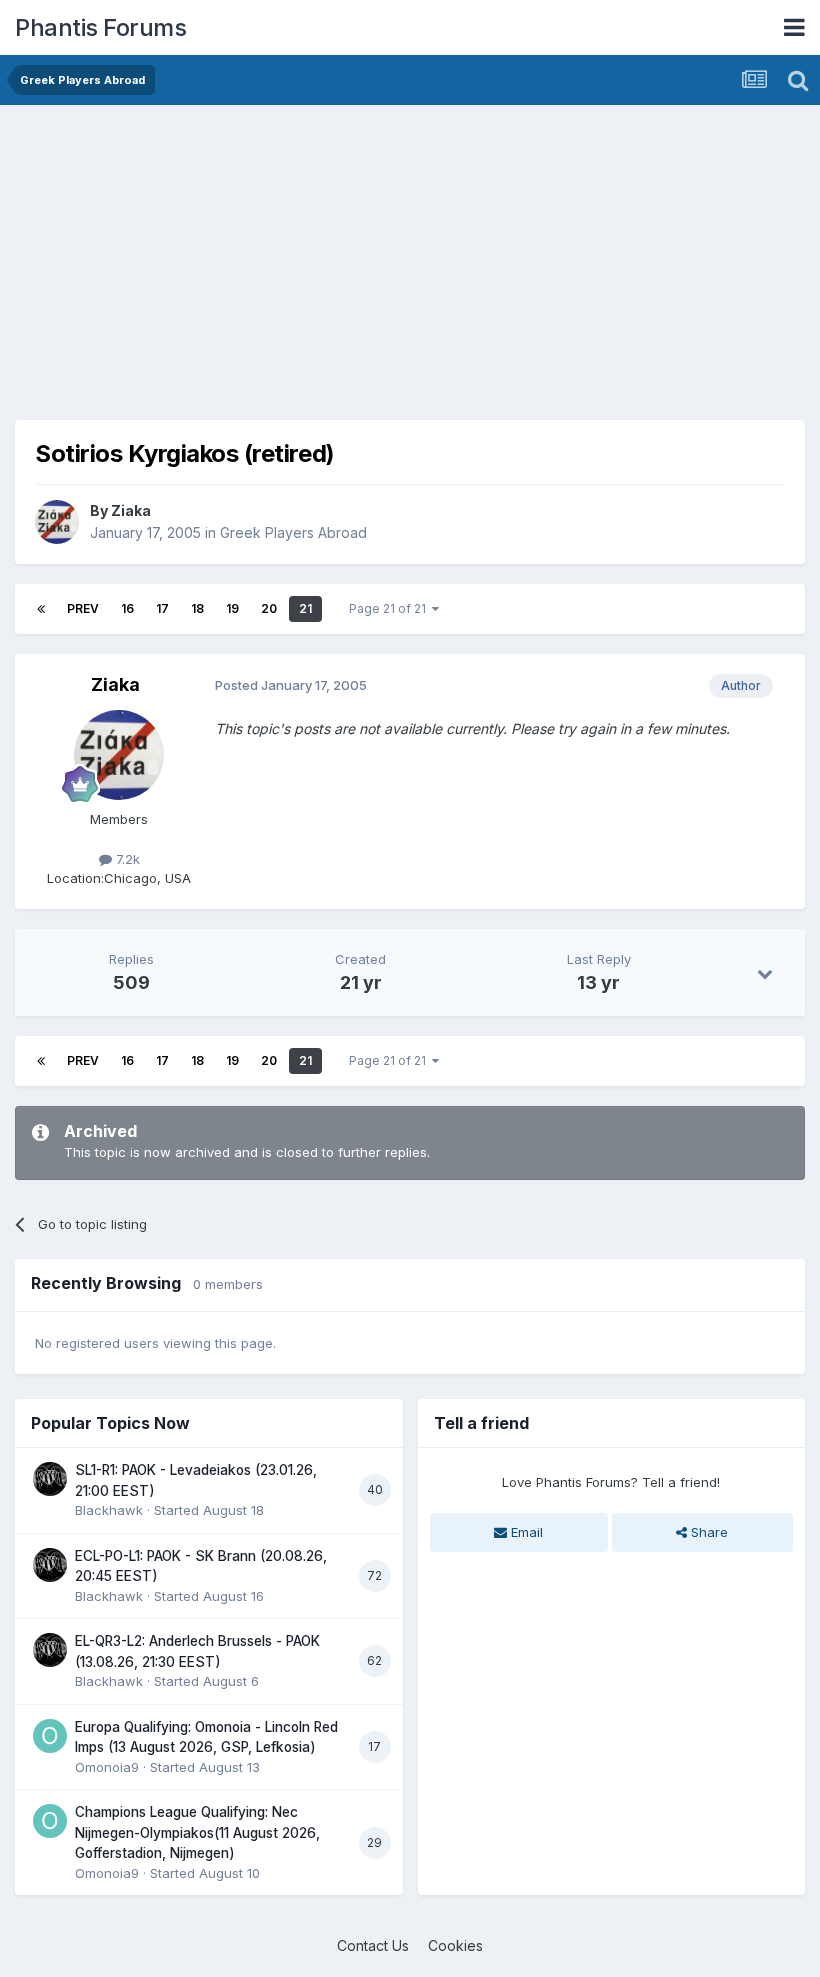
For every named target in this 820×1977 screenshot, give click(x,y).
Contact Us (373, 1945)
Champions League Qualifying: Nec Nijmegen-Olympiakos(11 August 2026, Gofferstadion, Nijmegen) (197, 1832)
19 (232, 608)
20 (269, 608)
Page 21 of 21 (390, 608)
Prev (83, 608)
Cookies (455, 1945)
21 (305, 608)
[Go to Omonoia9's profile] (50, 1736)
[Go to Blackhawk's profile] (50, 1479)
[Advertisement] (249, 260)
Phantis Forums (100, 27)
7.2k (126, 859)
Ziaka (131, 510)
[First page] (41, 609)
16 (127, 608)
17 (162, 608)
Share (707, 1532)
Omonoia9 (107, 1767)
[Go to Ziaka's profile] (57, 522)
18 (197, 608)
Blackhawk (109, 1510)
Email (525, 1532)
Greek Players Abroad (293, 532)
